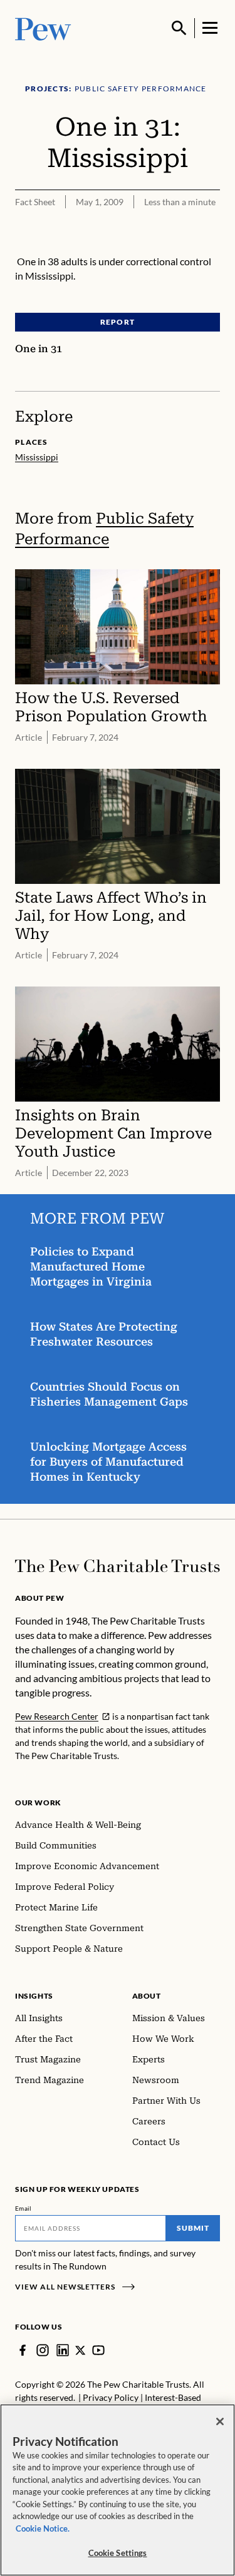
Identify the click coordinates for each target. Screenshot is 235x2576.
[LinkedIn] (63, 2350)
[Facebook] (23, 2350)
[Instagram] (43, 2350)
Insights (34, 1996)
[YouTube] (98, 2350)
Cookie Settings (118, 2553)
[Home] (118, 1566)
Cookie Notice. (43, 2528)
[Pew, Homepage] (43, 28)
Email (23, 2208)
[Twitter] (81, 2350)
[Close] (220, 2421)
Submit (193, 2228)
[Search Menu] (179, 28)
